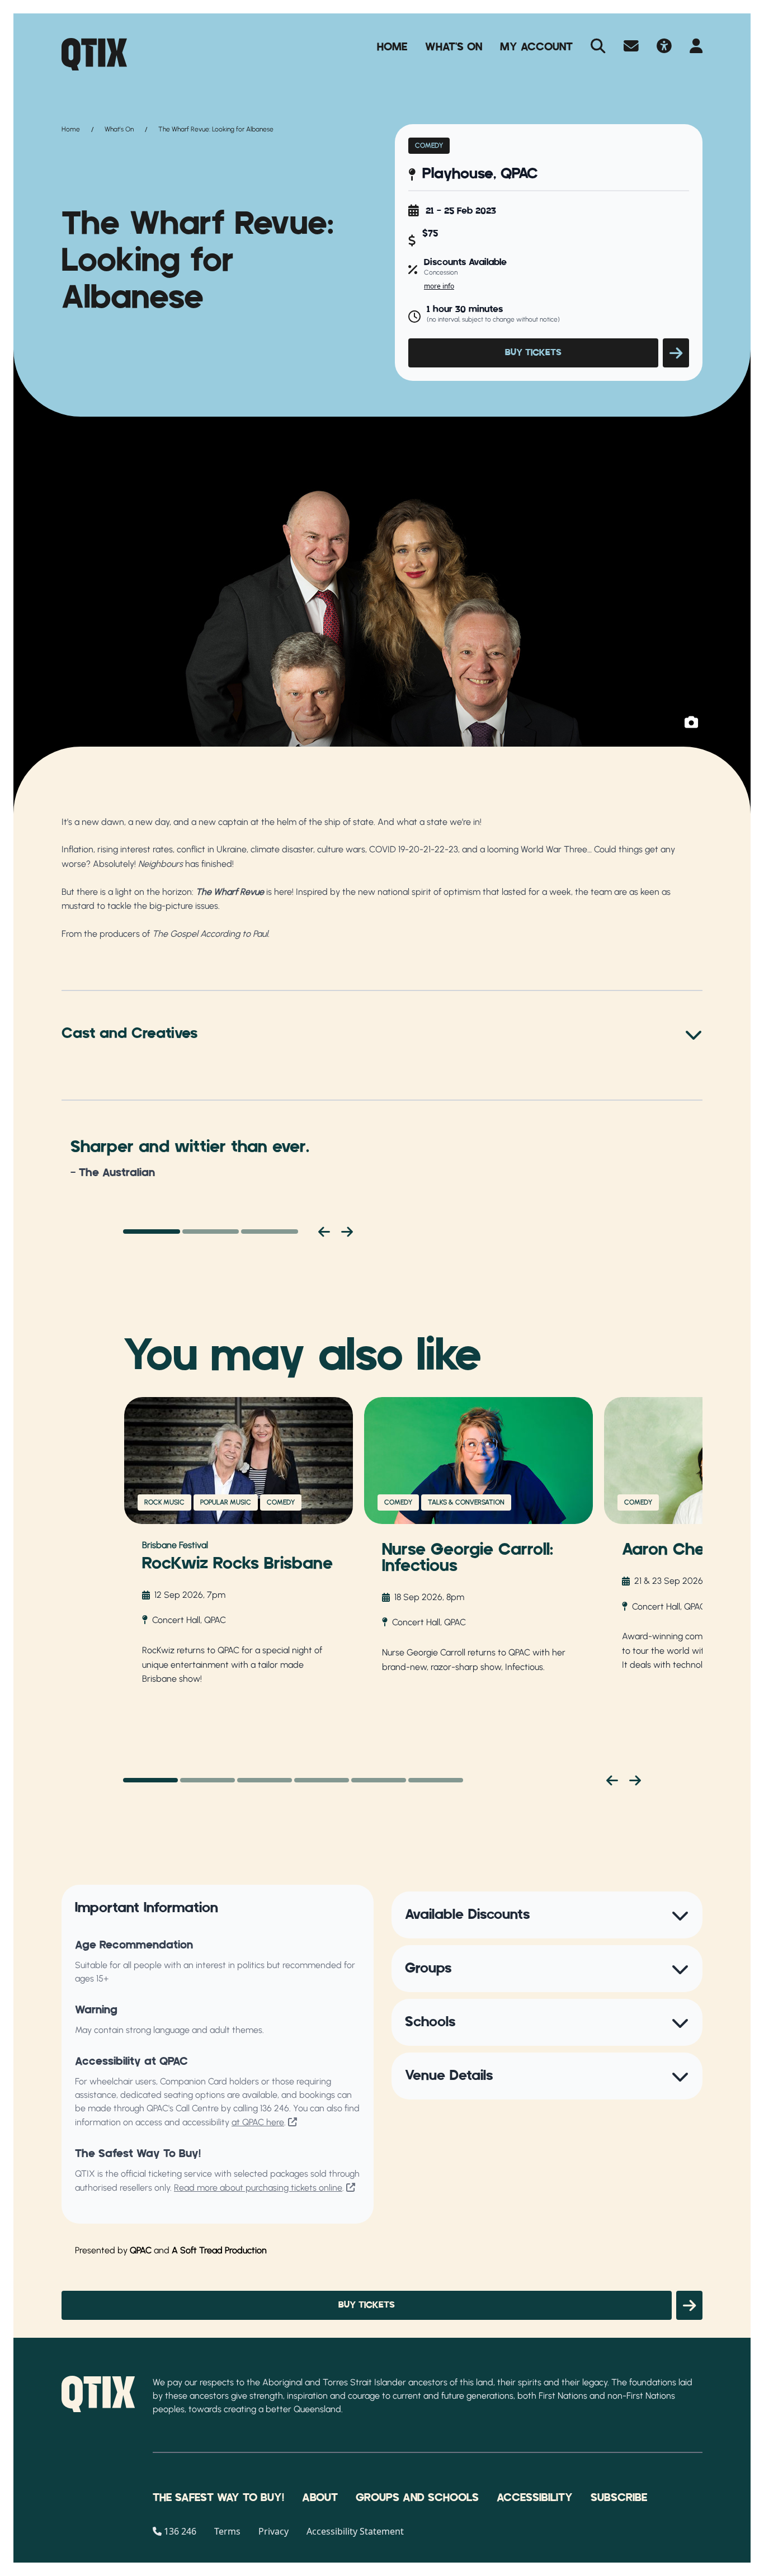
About (320, 2498)
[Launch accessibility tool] (664, 47)
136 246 (275, 2108)
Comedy (429, 145)
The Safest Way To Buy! (218, 2498)
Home (392, 47)
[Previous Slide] (612, 1780)
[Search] (598, 47)
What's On (454, 47)
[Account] (696, 47)
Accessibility (535, 2498)
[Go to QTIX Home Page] (94, 54)
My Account (536, 47)
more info (439, 286)
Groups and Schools (417, 2498)
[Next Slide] (635, 1780)
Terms (227, 2531)
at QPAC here (258, 2122)
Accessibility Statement (355, 2531)
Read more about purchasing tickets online (258, 2188)
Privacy (273, 2531)
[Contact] (631, 47)
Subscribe (619, 2498)
